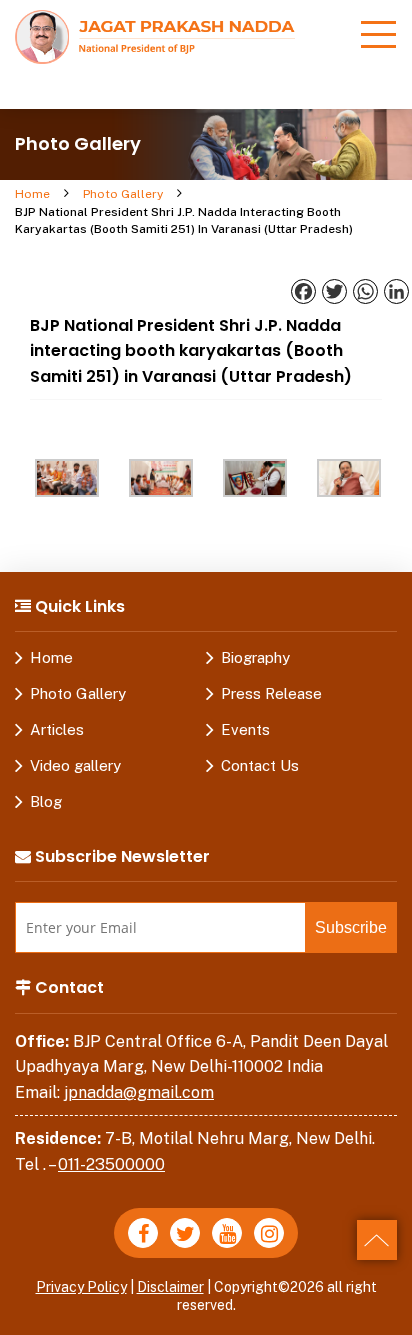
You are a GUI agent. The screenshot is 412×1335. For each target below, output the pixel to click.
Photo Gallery (123, 194)
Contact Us (260, 765)
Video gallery (75, 765)
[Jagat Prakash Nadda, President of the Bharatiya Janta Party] (155, 35)
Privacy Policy (81, 1287)
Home (32, 194)
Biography (255, 657)
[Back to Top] (377, 1240)
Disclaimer (170, 1287)
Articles (57, 729)
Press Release (271, 693)
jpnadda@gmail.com (139, 1092)
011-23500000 (111, 1164)
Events (245, 729)
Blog (46, 801)
